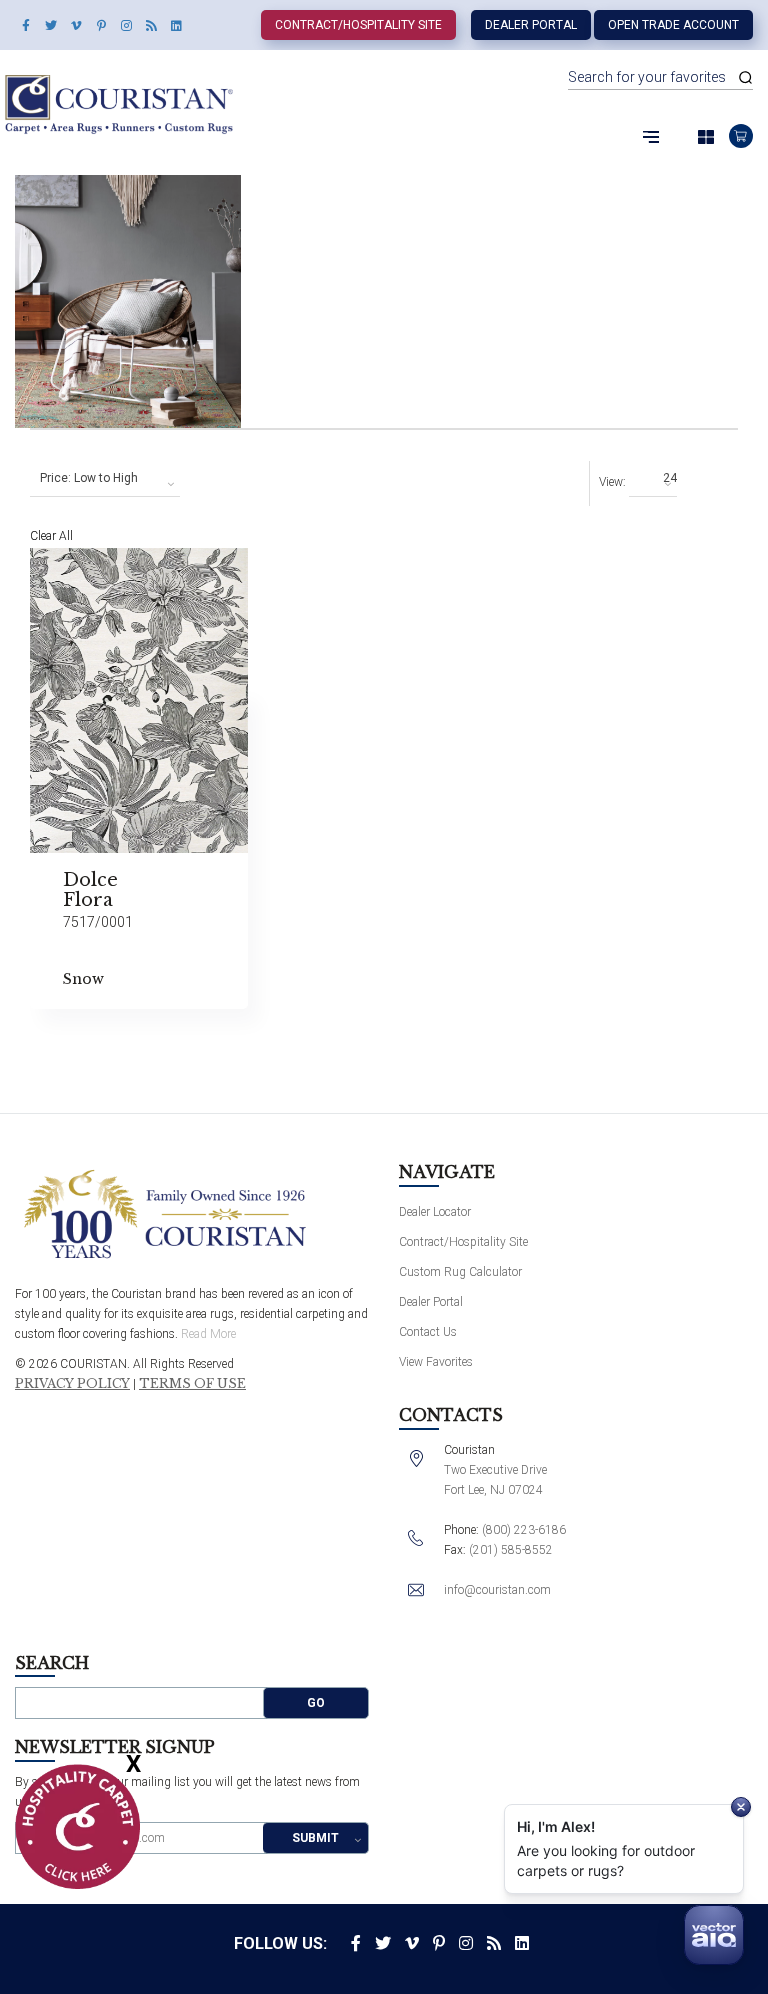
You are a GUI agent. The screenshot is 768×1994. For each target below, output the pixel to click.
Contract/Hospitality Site (358, 25)
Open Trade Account (673, 25)
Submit (315, 1838)
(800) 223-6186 (524, 1530)
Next (298, 1072)
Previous (298, 618)
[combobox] (105, 479)
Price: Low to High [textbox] (89, 478)
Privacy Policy (72, 1384)
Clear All (51, 536)
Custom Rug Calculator (460, 1272)
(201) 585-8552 (511, 1550)
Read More (208, 1334)
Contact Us (428, 1332)
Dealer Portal (531, 25)
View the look (298, 571)
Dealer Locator (435, 1212)
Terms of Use (192, 1384)
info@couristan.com (497, 1590)
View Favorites (436, 1362)
